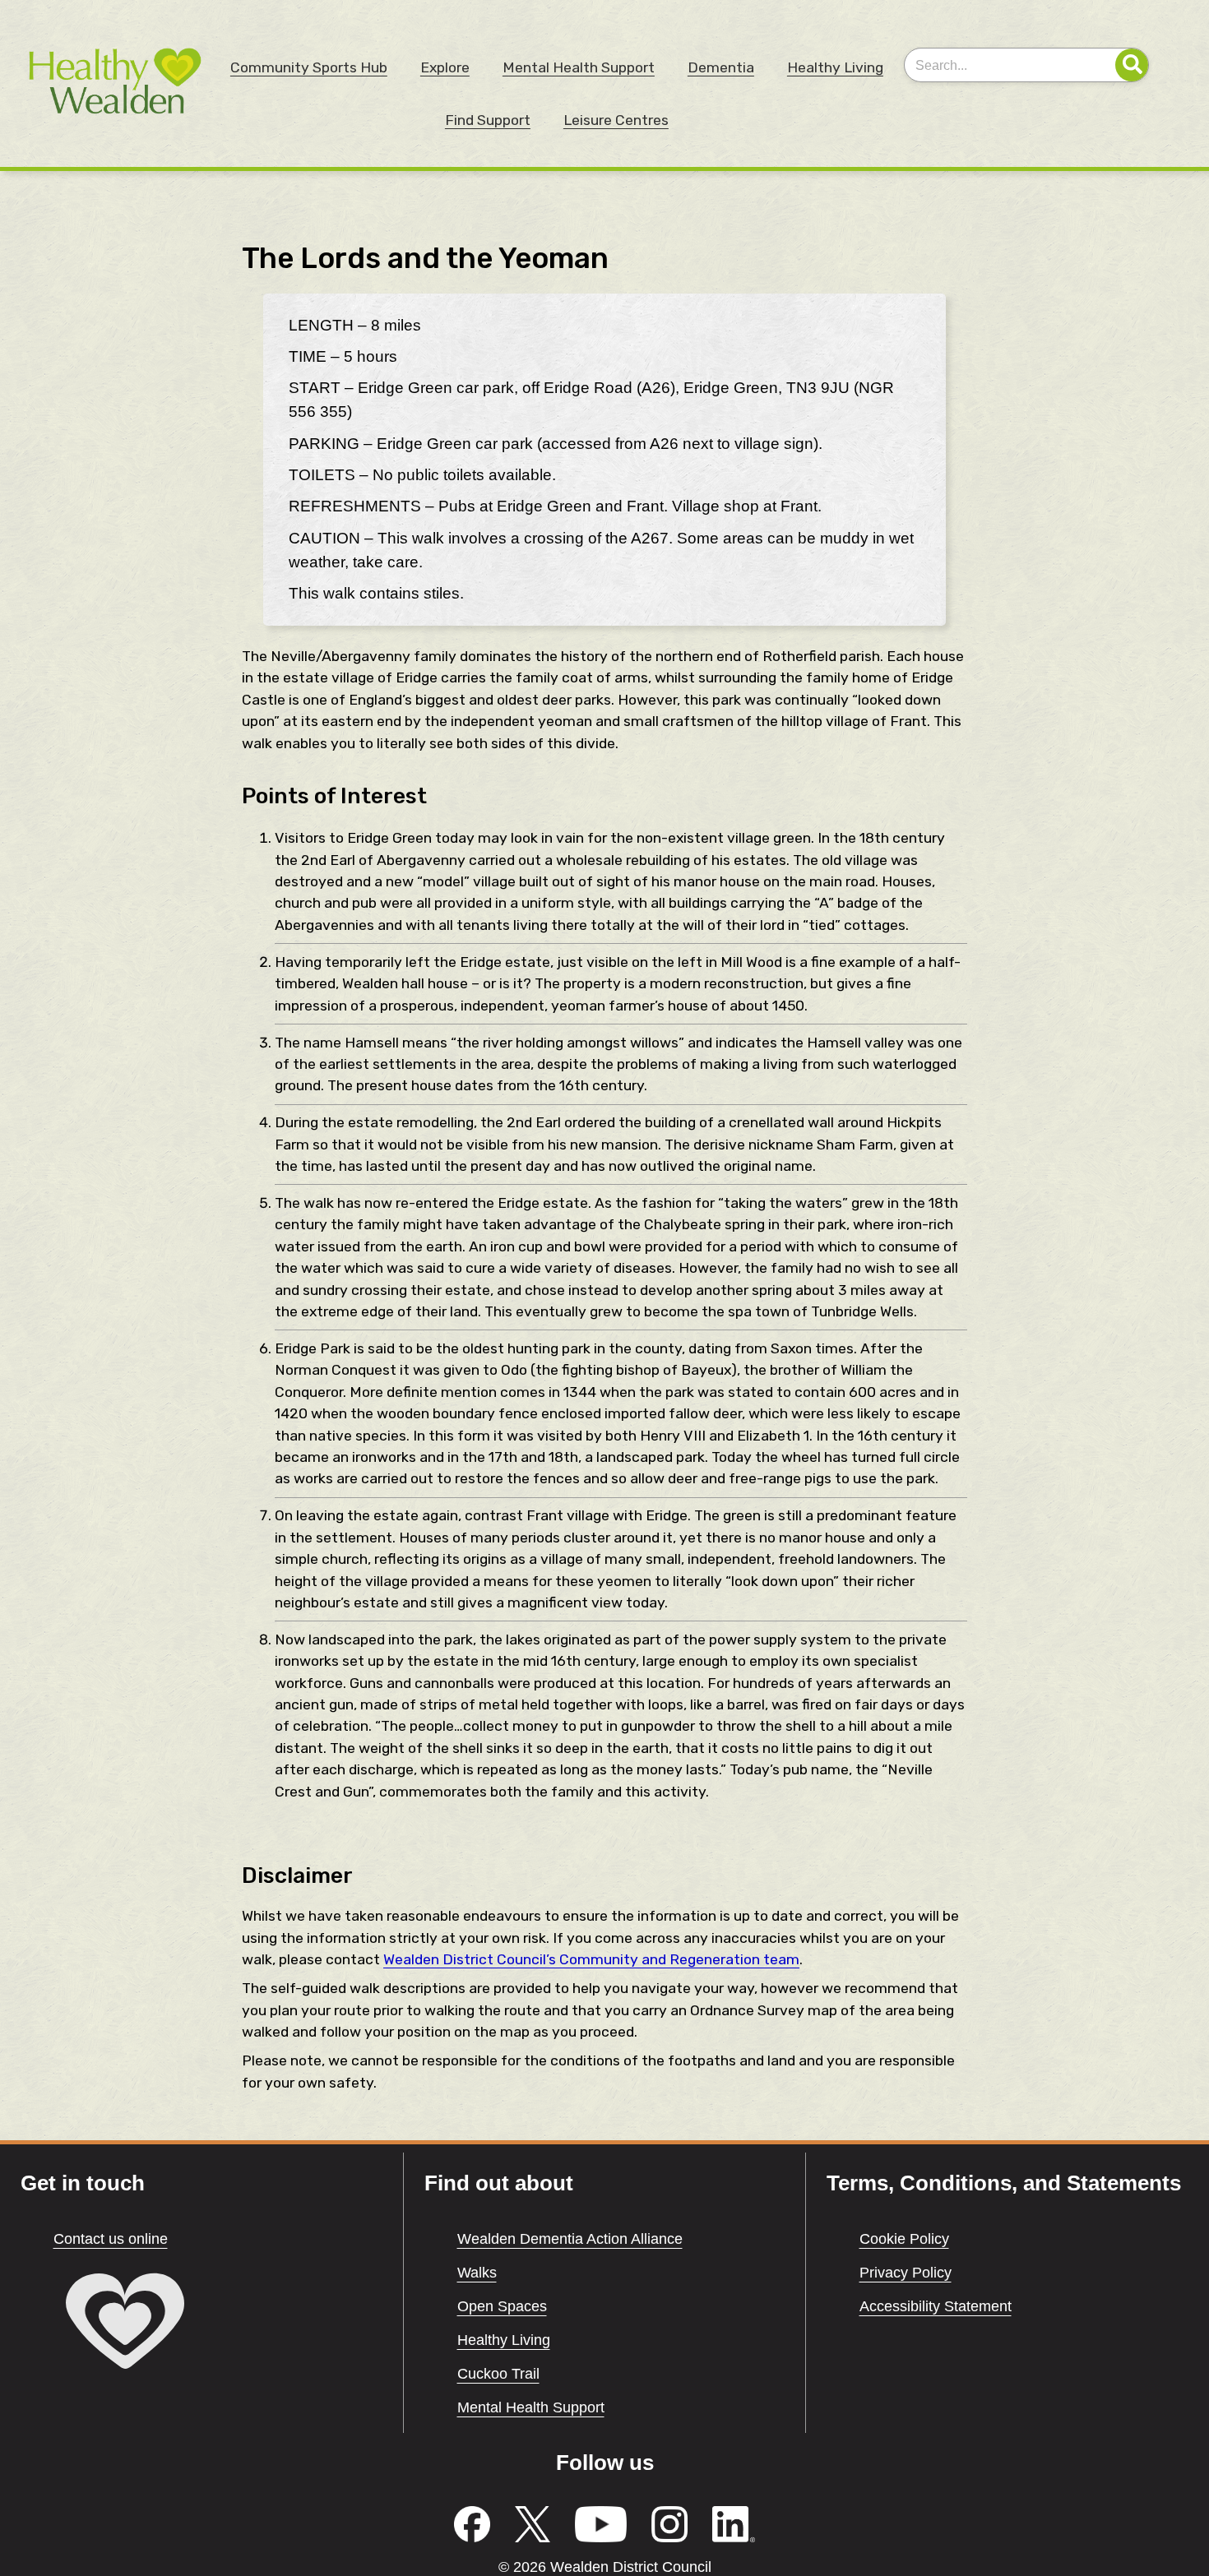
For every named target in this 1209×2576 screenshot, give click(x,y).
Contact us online (111, 2239)
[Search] (1132, 65)
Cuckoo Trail (498, 2374)
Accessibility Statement (936, 2306)
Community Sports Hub (309, 67)
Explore (445, 67)
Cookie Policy (904, 2239)
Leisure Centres (616, 120)
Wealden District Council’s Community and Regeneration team (591, 1959)
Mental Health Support (579, 67)
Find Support (488, 120)
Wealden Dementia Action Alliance (570, 2239)
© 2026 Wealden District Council (605, 2567)
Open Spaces (502, 2306)
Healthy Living (835, 67)
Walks (477, 2273)
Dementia (721, 67)
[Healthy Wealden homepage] (123, 2374)
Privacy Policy (906, 2273)
